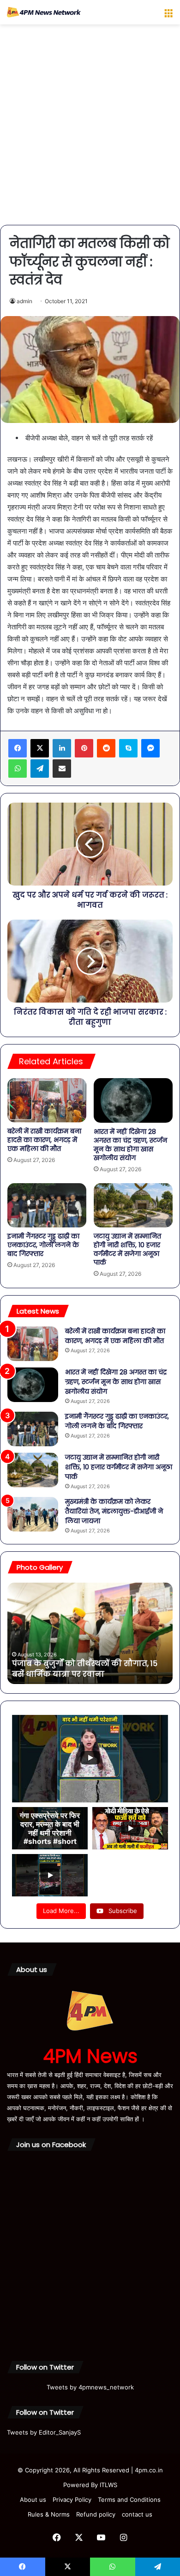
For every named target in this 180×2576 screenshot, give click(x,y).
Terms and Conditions (129, 2500)
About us (33, 2500)
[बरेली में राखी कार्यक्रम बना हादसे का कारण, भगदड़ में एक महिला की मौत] (47, 1100)
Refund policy (96, 2514)
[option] (90, 1633)
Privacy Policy (72, 2500)
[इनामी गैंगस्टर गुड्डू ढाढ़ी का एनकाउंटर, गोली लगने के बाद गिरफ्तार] (47, 1205)
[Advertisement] (90, 128)
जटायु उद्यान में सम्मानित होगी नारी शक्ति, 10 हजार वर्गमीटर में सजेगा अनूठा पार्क (127, 1249)
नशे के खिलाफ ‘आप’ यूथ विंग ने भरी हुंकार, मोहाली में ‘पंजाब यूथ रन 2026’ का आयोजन (86, 1669)
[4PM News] (44, 12)
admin (24, 301)
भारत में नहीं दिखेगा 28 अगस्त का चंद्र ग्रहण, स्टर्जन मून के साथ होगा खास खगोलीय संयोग (130, 1145)
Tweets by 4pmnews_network (90, 2387)
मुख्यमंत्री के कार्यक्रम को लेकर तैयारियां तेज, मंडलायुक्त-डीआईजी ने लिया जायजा (114, 1511)
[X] (40, 748)
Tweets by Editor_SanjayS (44, 2432)
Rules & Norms (49, 2514)
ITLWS (108, 2485)
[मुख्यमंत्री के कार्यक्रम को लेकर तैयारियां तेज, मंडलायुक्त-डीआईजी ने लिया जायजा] (33, 1514)
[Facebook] (18, 748)
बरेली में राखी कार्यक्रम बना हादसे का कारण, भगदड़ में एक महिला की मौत (44, 1140)
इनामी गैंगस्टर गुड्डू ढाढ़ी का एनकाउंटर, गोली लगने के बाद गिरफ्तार (43, 1245)
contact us (137, 2514)
